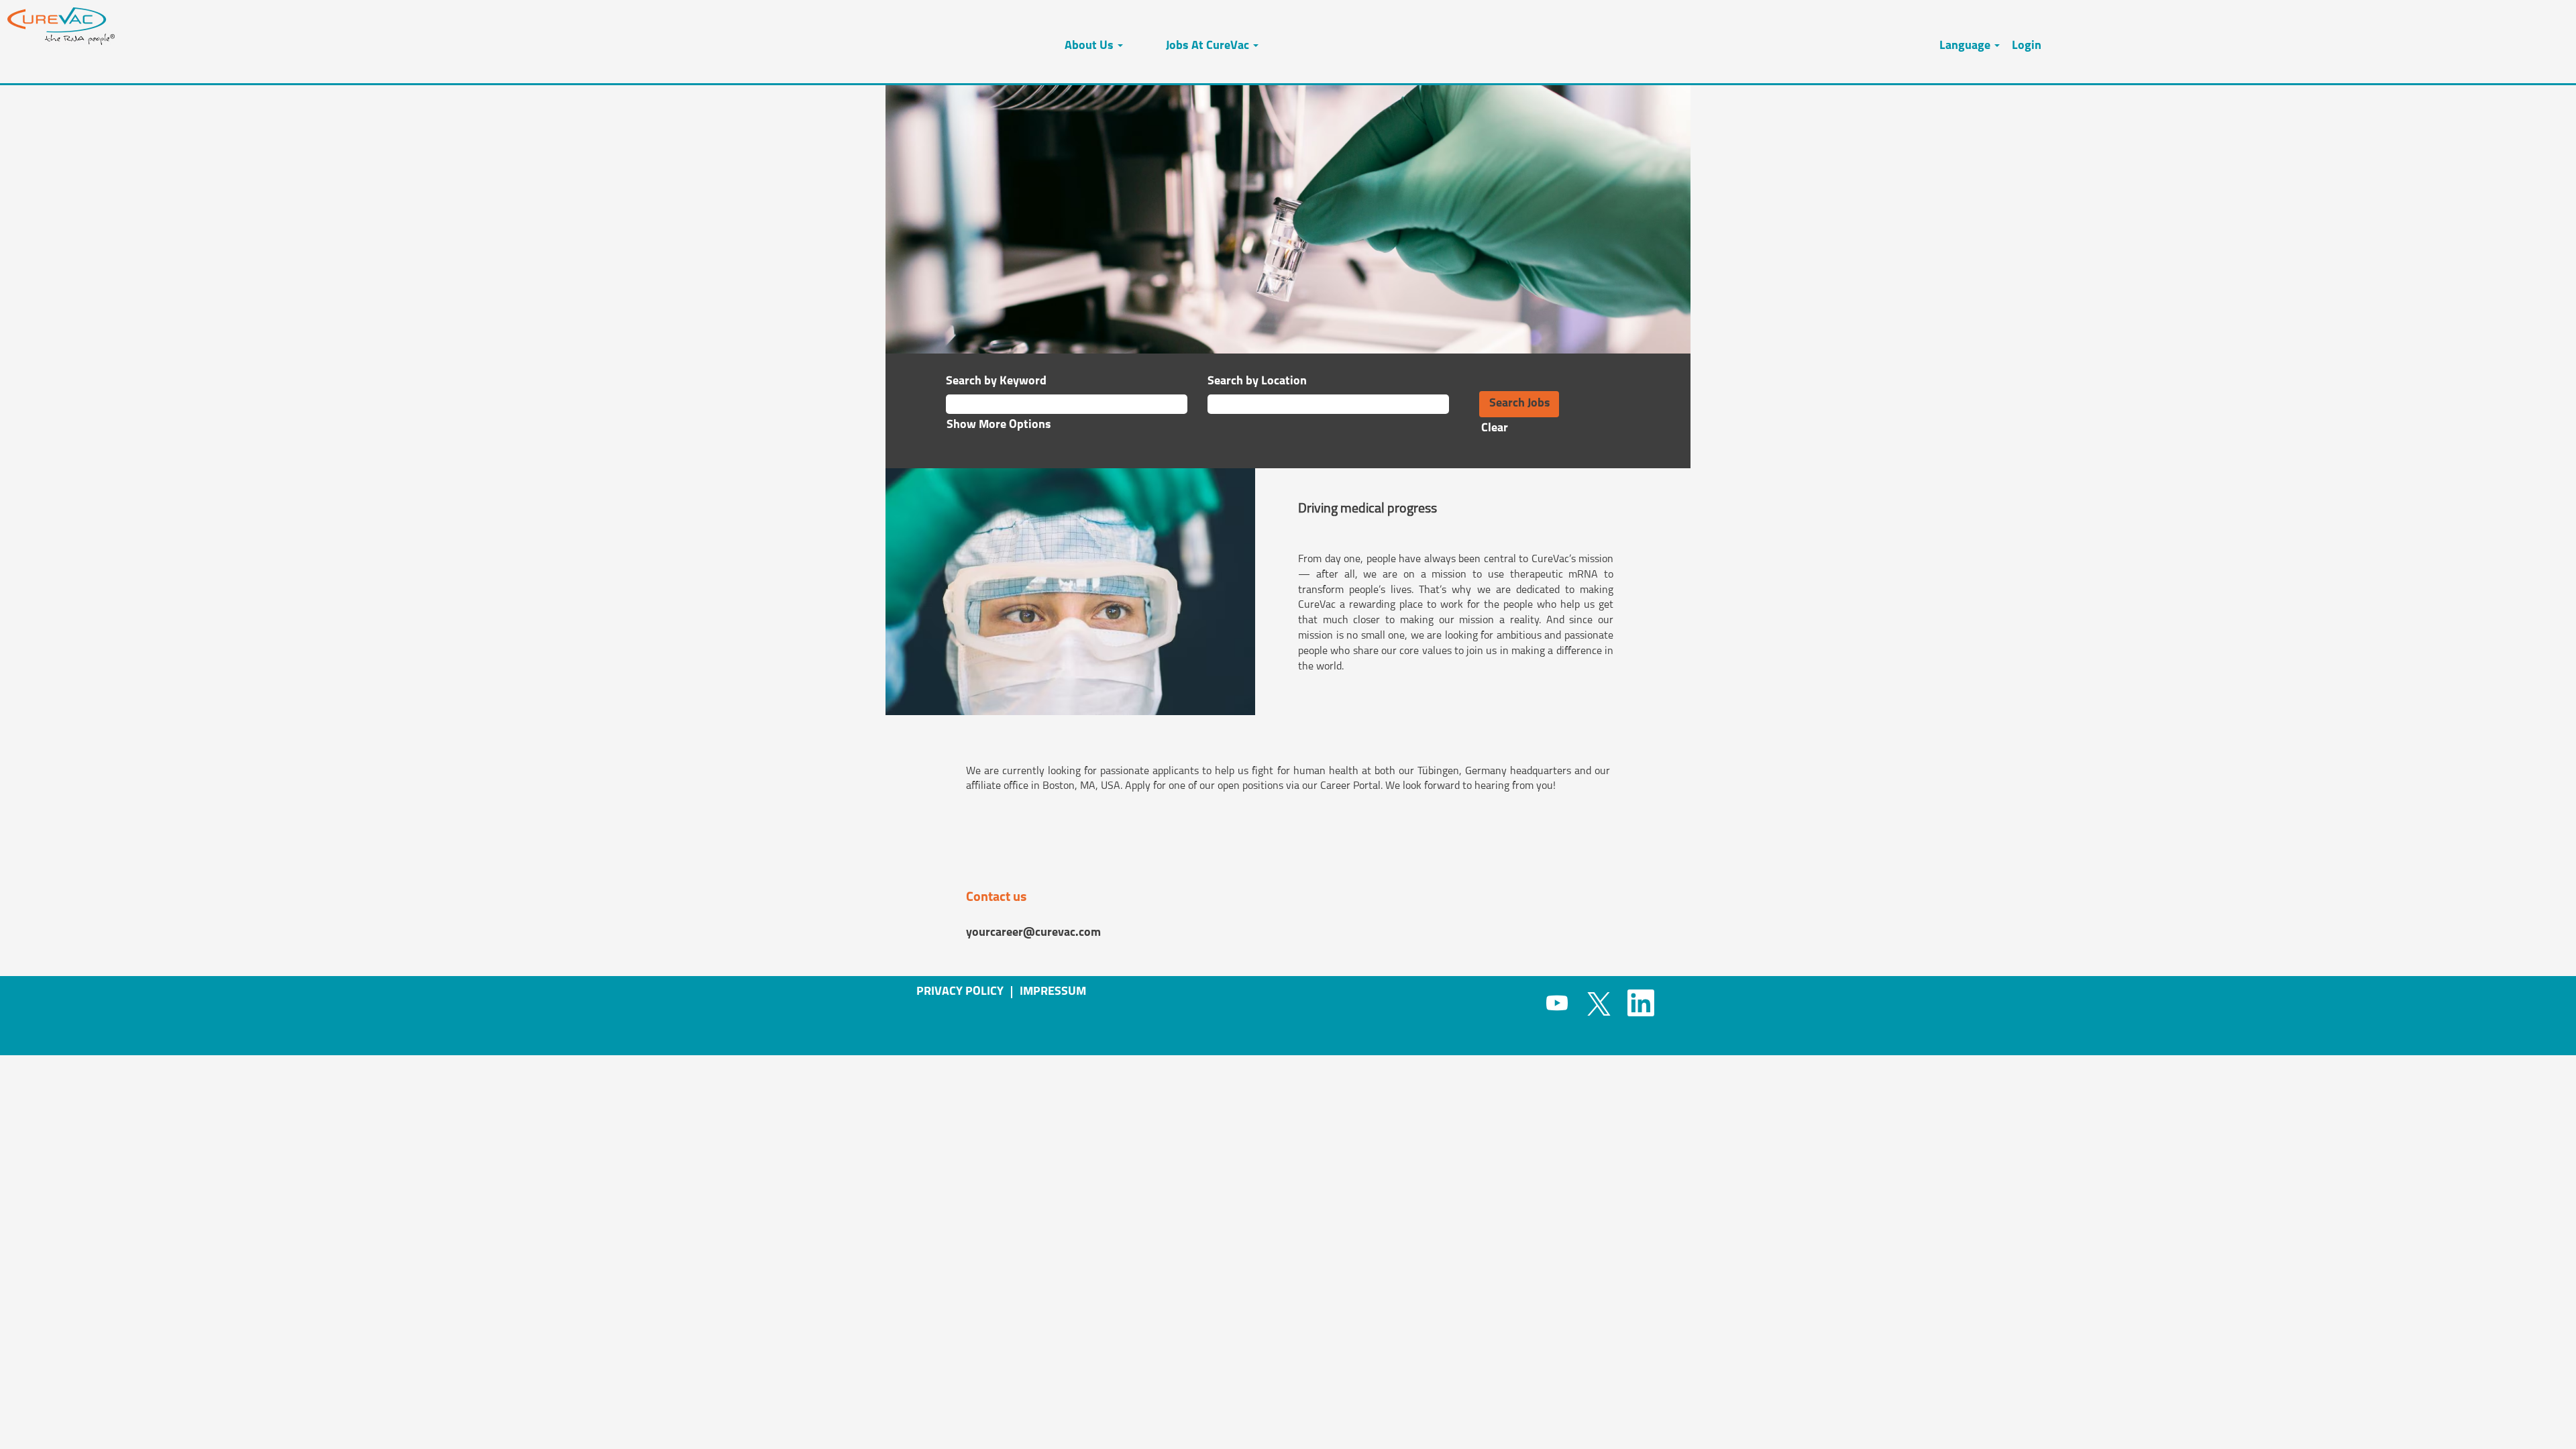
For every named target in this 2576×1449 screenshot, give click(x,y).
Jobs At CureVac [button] (1209, 46)
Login (2027, 46)
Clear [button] (1495, 429)
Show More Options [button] (999, 425)
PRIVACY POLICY (960, 992)
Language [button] (1966, 46)
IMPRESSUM (1053, 992)
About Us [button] (1090, 46)
